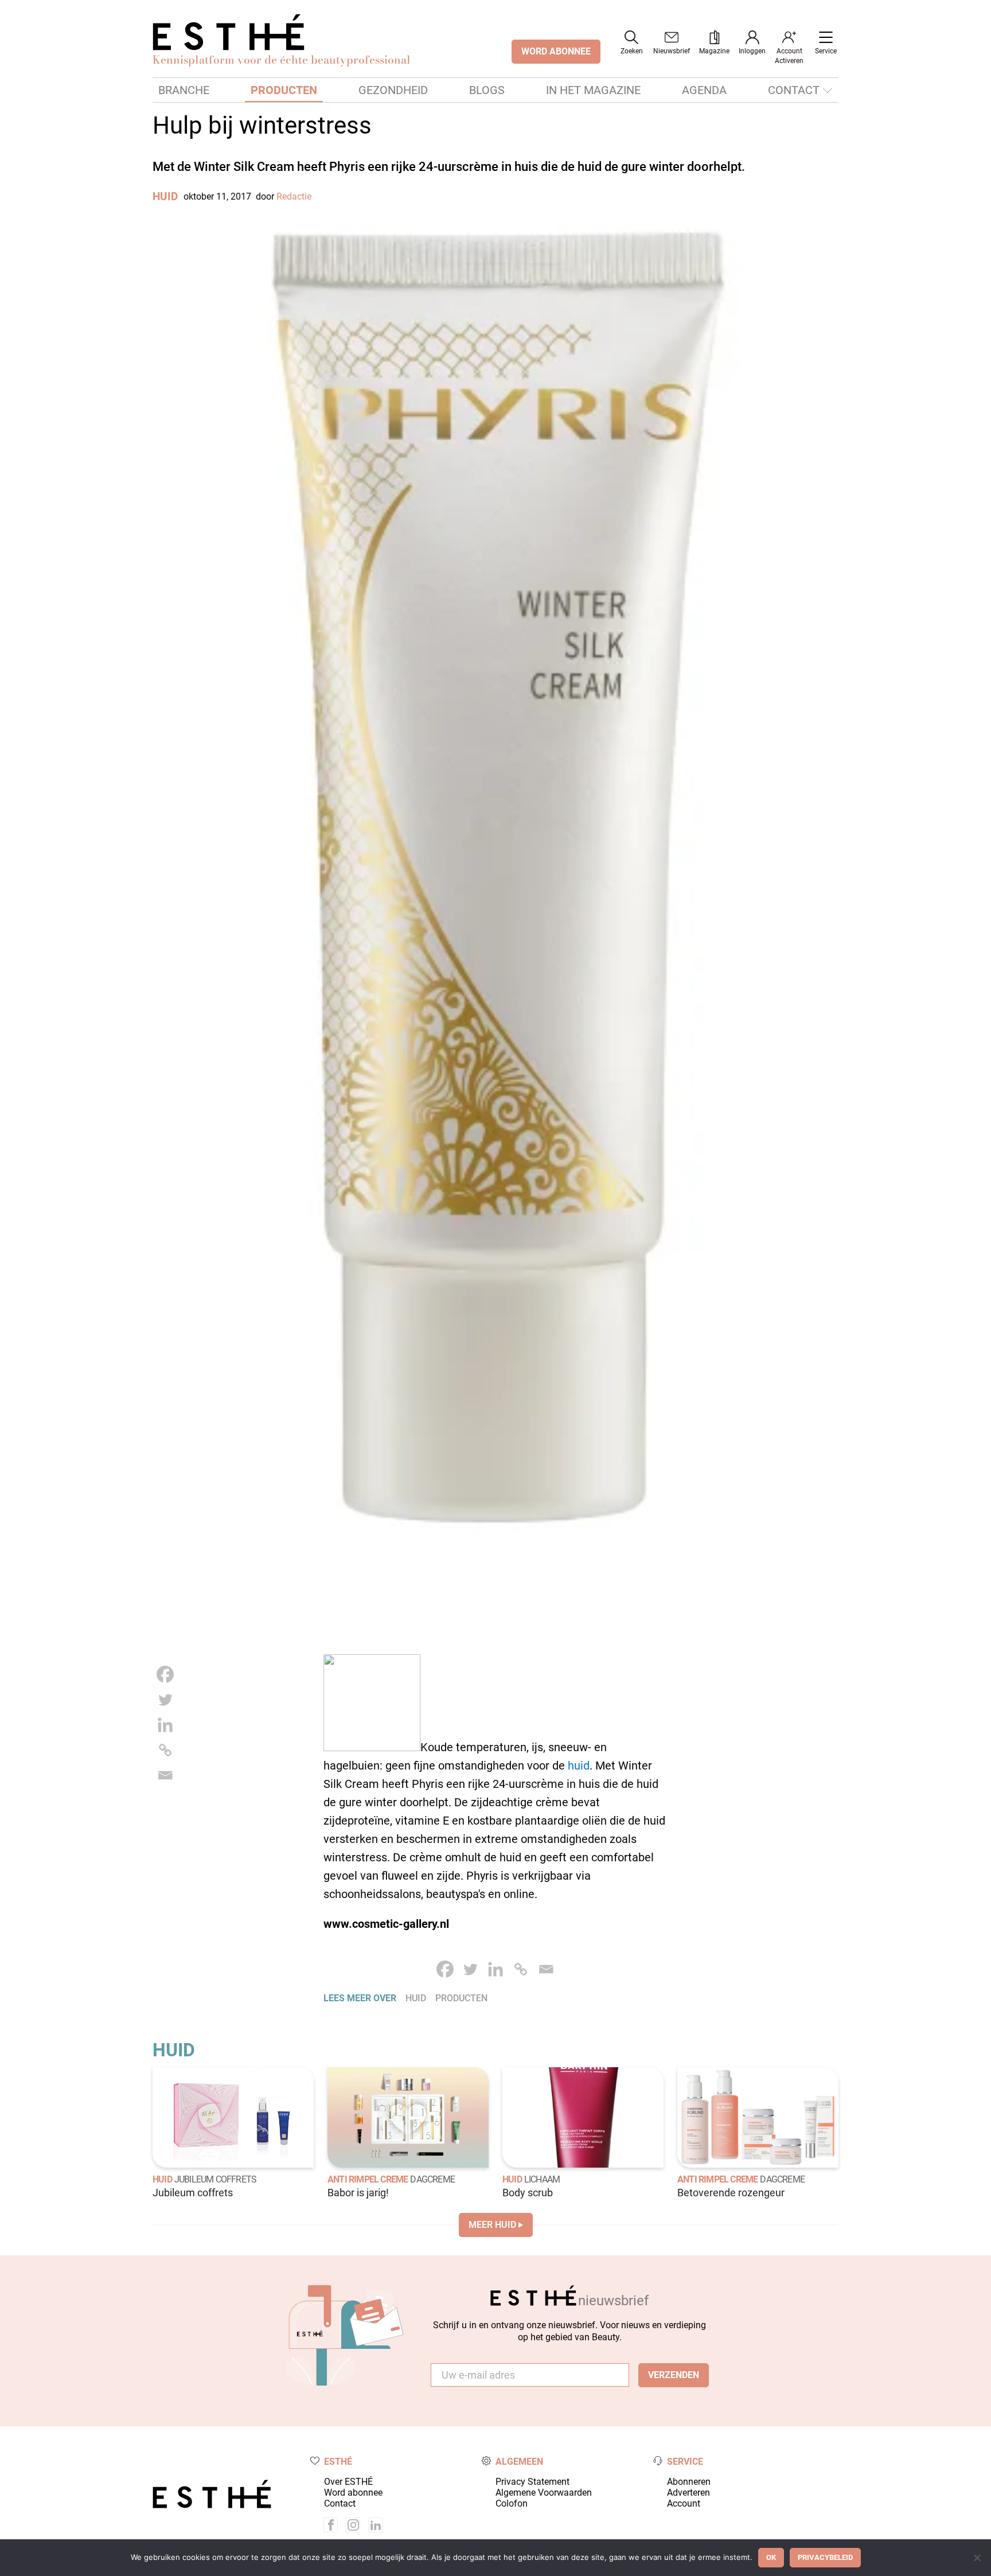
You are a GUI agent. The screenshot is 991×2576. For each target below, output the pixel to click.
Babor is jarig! (358, 2193)
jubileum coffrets (215, 2179)
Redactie (294, 196)
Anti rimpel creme (368, 2179)
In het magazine (593, 90)
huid (579, 1766)
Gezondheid (393, 90)
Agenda (704, 90)
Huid (165, 196)
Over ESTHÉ (348, 2482)
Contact (794, 90)
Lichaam (542, 2179)
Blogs (487, 90)
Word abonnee (353, 2493)
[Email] (165, 1775)
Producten (284, 90)
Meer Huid (492, 2225)
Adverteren (688, 2493)
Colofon (512, 2503)
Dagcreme (432, 2179)
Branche (184, 90)
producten (461, 1998)
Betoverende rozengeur (731, 2193)
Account (684, 2503)
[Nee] (977, 2558)
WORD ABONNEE (556, 51)
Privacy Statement (532, 2482)
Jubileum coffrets (193, 2193)
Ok (771, 2557)
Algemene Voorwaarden (544, 2493)
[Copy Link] (165, 1750)
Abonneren (689, 2482)
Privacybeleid (825, 2557)
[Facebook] (165, 1674)
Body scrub (528, 2193)
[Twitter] (165, 1700)
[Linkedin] (165, 1725)
